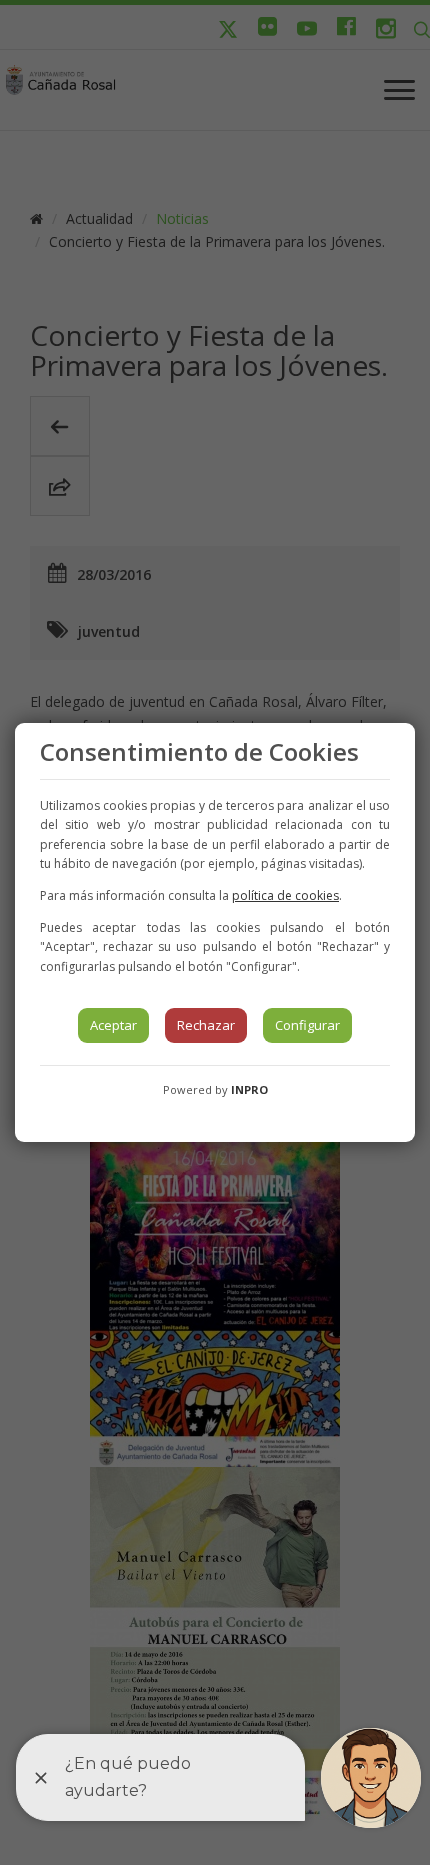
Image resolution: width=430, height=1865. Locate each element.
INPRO (249, 1089)
